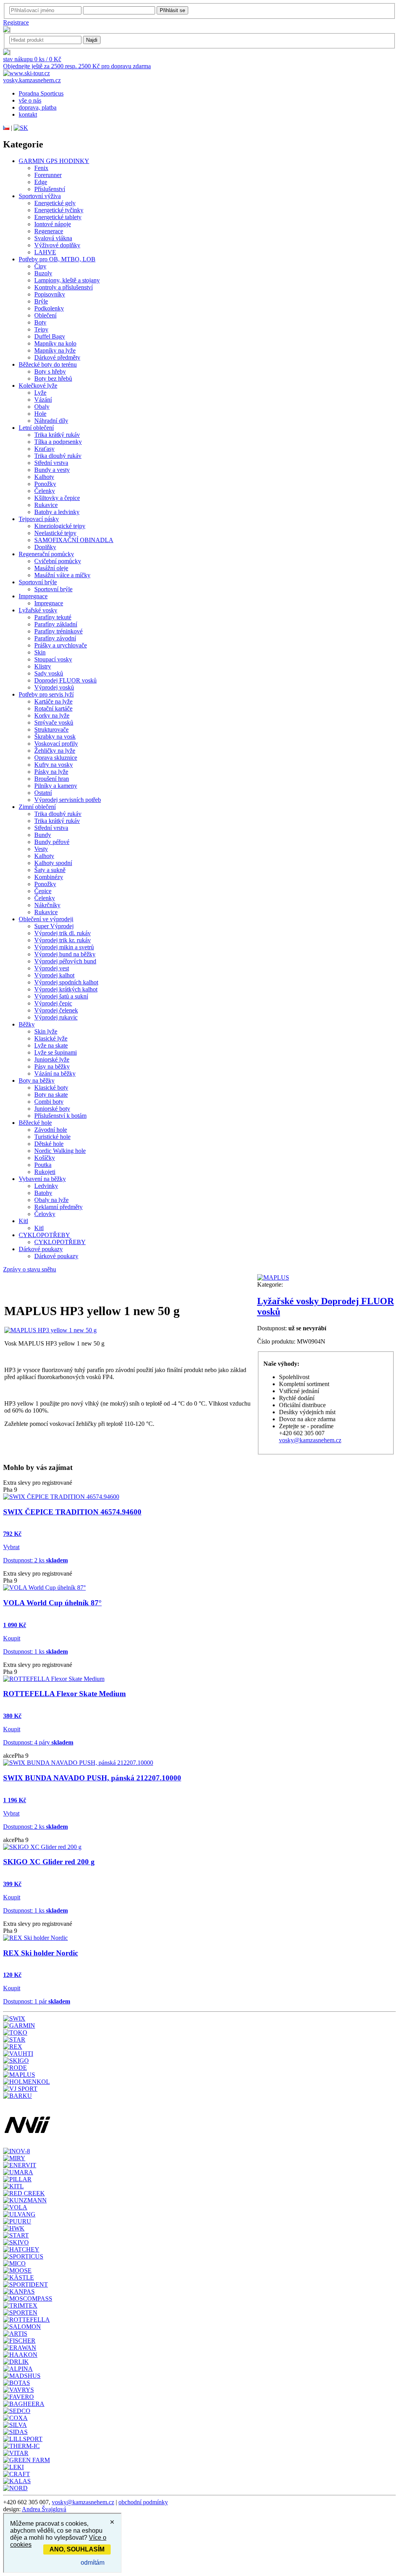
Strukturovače (51, 730)
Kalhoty (44, 477)
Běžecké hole (35, 1123)
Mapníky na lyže (55, 350)
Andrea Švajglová (44, 2509)
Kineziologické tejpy (60, 526)
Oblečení (45, 315)
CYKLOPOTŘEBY (44, 1235)
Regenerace (49, 231)
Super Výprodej (54, 926)
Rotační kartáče (53, 708)
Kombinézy (49, 877)
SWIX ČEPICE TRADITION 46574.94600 (72, 1512)
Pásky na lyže (51, 772)
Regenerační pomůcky (46, 554)
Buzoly (43, 273)
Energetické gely (55, 203)
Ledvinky (46, 1186)
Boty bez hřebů (53, 379)
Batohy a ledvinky (57, 512)
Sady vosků (49, 673)
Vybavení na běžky (42, 1179)
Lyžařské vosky (38, 610)
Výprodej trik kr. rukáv (63, 940)
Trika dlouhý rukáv (58, 456)
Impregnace (33, 596)
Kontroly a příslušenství (64, 287)
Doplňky (45, 547)
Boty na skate (51, 1095)
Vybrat (11, 1547)
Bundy (43, 835)
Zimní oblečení (37, 807)
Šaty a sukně (50, 870)
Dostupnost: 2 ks (35, 1560)
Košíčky (45, 1158)
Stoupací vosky (53, 659)
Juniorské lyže (52, 1059)
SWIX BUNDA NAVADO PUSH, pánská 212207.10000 (92, 1778)
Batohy (43, 1193)
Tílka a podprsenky (58, 442)
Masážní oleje (51, 568)
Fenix (41, 168)
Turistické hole (52, 1137)
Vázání (43, 400)
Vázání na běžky (55, 1073)
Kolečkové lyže (38, 386)
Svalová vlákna (53, 238)
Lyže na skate (51, 1045)
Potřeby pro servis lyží (46, 694)
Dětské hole (49, 1144)
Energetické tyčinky (59, 210)
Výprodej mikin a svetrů (64, 947)
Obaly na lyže (51, 1200)
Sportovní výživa (40, 196)
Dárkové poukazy (41, 1249)
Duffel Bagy (50, 336)
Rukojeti (45, 1172)
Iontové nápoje (53, 224)
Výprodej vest (52, 968)
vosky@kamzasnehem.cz (310, 1440)
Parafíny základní (56, 624)
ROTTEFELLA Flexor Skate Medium (64, 1694)
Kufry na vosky (54, 765)
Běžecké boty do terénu (48, 364)
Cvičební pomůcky (58, 561)
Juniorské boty (52, 1109)
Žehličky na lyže (55, 751)
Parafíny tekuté (53, 617)
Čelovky (45, 1214)
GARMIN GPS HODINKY (54, 161)
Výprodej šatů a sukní (61, 996)
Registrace (16, 22)
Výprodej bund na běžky (65, 954)
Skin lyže (46, 1031)
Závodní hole (51, 1130)
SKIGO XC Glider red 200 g (49, 1862)
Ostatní (43, 793)
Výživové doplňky (57, 245)
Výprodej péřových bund (65, 961)
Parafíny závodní (55, 638)
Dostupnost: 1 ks (35, 1651)
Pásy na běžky (52, 1066)
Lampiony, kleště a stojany (67, 280)
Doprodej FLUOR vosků (65, 680)
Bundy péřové (52, 842)
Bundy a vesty (52, 470)
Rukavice (46, 505)
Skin (40, 652)
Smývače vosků (54, 722)
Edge (41, 182)
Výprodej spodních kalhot (66, 982)
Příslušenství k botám (60, 1116)
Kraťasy (44, 449)
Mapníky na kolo (55, 343)
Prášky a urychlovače (61, 645)
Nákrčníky (47, 905)
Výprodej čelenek (56, 1010)
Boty (40, 322)
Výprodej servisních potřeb (68, 800)
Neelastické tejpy (55, 533)
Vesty (41, 849)
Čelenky (45, 491)
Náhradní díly (51, 421)
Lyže (40, 393)
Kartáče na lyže (53, 701)
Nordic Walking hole (60, 1151)
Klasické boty (51, 1088)
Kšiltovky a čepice (57, 498)
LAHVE (45, 252)
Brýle (41, 301)
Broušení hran (52, 779)
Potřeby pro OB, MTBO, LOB (57, 259)
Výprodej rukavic (56, 1017)
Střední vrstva (51, 463)
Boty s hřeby (50, 371)
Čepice (43, 891)
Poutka (43, 1165)
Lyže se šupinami (56, 1052)
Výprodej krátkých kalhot (66, 989)
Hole (40, 414)
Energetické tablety (58, 217)
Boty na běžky (37, 1081)
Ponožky (45, 484)
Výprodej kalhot (54, 975)
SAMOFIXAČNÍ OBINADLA (74, 540)
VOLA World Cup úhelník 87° (52, 1603)
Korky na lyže (52, 715)
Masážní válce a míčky (62, 575)
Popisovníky (50, 294)
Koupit (12, 1638)
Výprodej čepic (53, 1003)
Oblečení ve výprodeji (46, 919)
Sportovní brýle (38, 582)
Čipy (40, 266)
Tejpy (41, 329)
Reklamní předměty (58, 1207)
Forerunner (48, 175)
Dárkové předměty (57, 357)
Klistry (43, 666)
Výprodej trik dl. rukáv (63, 933)
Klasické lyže (51, 1038)
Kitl (23, 1221)
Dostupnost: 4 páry (38, 1742)
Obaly (42, 407)
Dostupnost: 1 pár (37, 2001)
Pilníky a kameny (56, 786)
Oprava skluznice (56, 758)
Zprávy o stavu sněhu (30, 1269)
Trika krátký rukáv (57, 435)
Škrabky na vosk (55, 737)
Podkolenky (49, 308)
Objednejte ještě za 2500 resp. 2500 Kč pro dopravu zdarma (77, 66)
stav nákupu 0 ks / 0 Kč (32, 59)
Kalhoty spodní (53, 863)
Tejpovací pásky (39, 519)
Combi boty (49, 1102)
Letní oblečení (36, 428)
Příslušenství (50, 189)
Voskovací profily (56, 744)
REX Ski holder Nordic (41, 1953)
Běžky (27, 1024)
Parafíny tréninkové (58, 631)
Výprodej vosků (54, 687)
